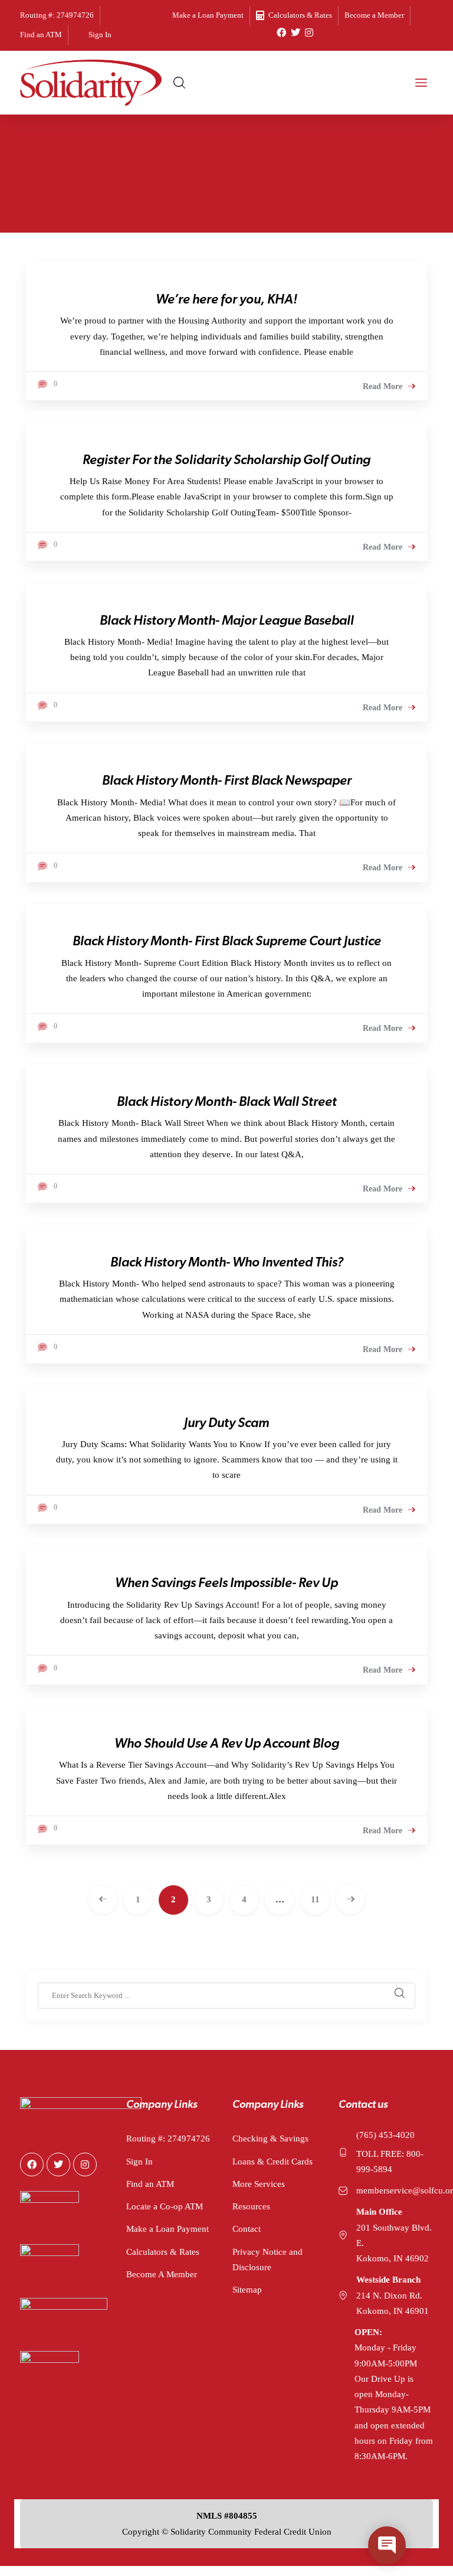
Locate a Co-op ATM (165, 2206)
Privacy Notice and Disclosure (267, 2260)
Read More (383, 387)
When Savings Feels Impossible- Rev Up (226, 1584)
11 (315, 1899)
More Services (259, 2184)
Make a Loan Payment (208, 15)
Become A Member (162, 2274)
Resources (251, 2206)
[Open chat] (387, 2545)
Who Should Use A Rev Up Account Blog (227, 1744)
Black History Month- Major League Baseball (227, 621)
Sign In (100, 35)
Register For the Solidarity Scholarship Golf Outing (226, 461)
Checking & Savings (270, 2138)
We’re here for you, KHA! (226, 300)
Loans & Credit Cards (273, 2162)
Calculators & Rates (300, 15)
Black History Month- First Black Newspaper (227, 781)
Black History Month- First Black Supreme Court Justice (227, 942)
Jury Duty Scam (226, 1424)
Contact (247, 2229)
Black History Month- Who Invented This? (227, 1263)
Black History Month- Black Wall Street (227, 1103)
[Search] (400, 1996)
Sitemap (247, 2290)
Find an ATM (41, 35)
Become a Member (374, 15)
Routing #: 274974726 (57, 15)
